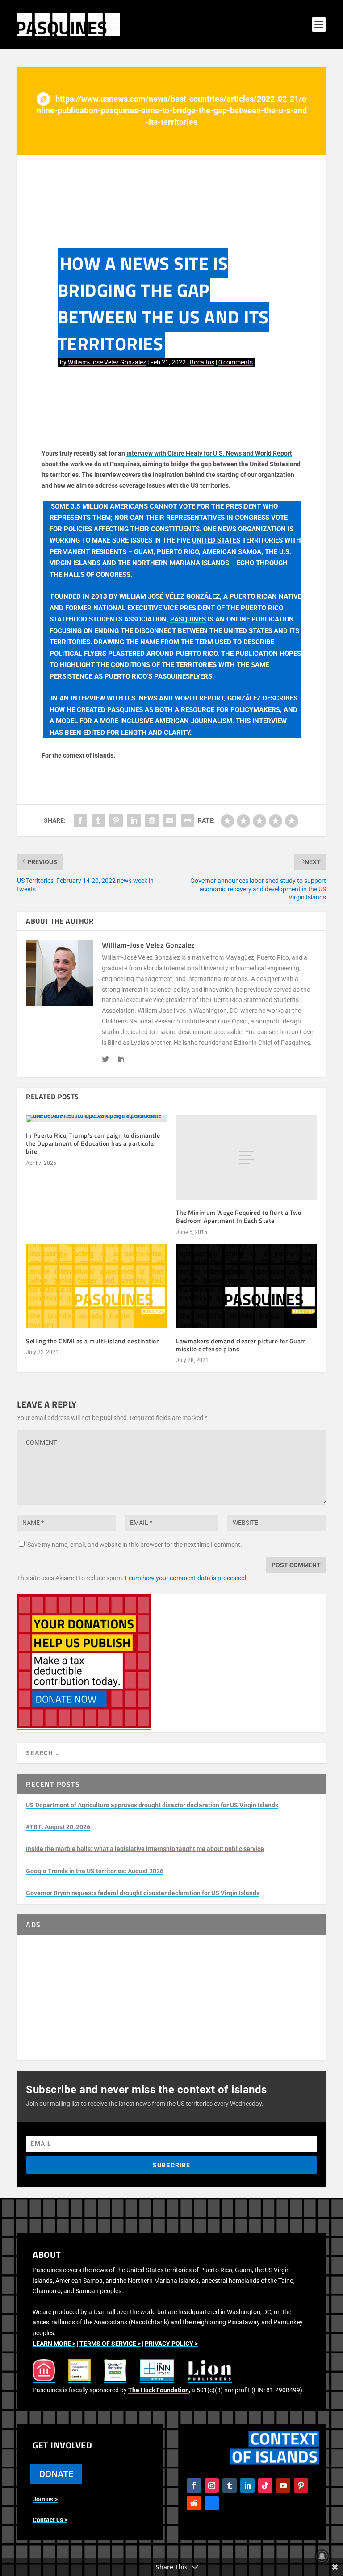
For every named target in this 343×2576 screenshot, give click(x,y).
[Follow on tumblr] (230, 2485)
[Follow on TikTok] (265, 2485)
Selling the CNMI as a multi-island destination (93, 1341)
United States (216, 540)
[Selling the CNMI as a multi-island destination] (96, 1286)
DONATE (56, 2474)
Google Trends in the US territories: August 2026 (95, 1871)
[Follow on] (212, 2503)
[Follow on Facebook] (194, 2485)
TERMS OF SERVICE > (110, 2344)
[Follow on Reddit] (194, 2503)
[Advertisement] (171, 1997)
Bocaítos (202, 362)
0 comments (236, 362)
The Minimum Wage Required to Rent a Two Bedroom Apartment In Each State (239, 1216)
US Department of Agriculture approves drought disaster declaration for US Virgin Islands (152, 1805)
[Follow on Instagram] (212, 2485)
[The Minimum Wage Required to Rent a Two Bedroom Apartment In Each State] (247, 1158)
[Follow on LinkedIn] (247, 2485)
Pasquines (188, 619)
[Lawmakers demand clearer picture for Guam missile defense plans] (247, 1286)
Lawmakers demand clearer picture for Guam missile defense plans (241, 1345)
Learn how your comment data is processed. (186, 1578)
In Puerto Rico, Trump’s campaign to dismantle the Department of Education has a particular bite (93, 1143)
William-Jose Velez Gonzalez (107, 362)
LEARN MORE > (54, 2344)
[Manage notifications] (322, 2556)
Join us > (45, 2499)
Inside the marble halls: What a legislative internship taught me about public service (145, 1849)
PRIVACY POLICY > (171, 2344)
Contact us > (50, 2520)
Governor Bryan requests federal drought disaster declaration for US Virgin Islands (143, 1893)
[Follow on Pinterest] (301, 2485)
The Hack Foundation (159, 2390)
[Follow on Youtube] (283, 2485)
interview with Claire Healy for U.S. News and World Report (209, 453)
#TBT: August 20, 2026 (58, 1827)
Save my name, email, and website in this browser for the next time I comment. (135, 1545)
